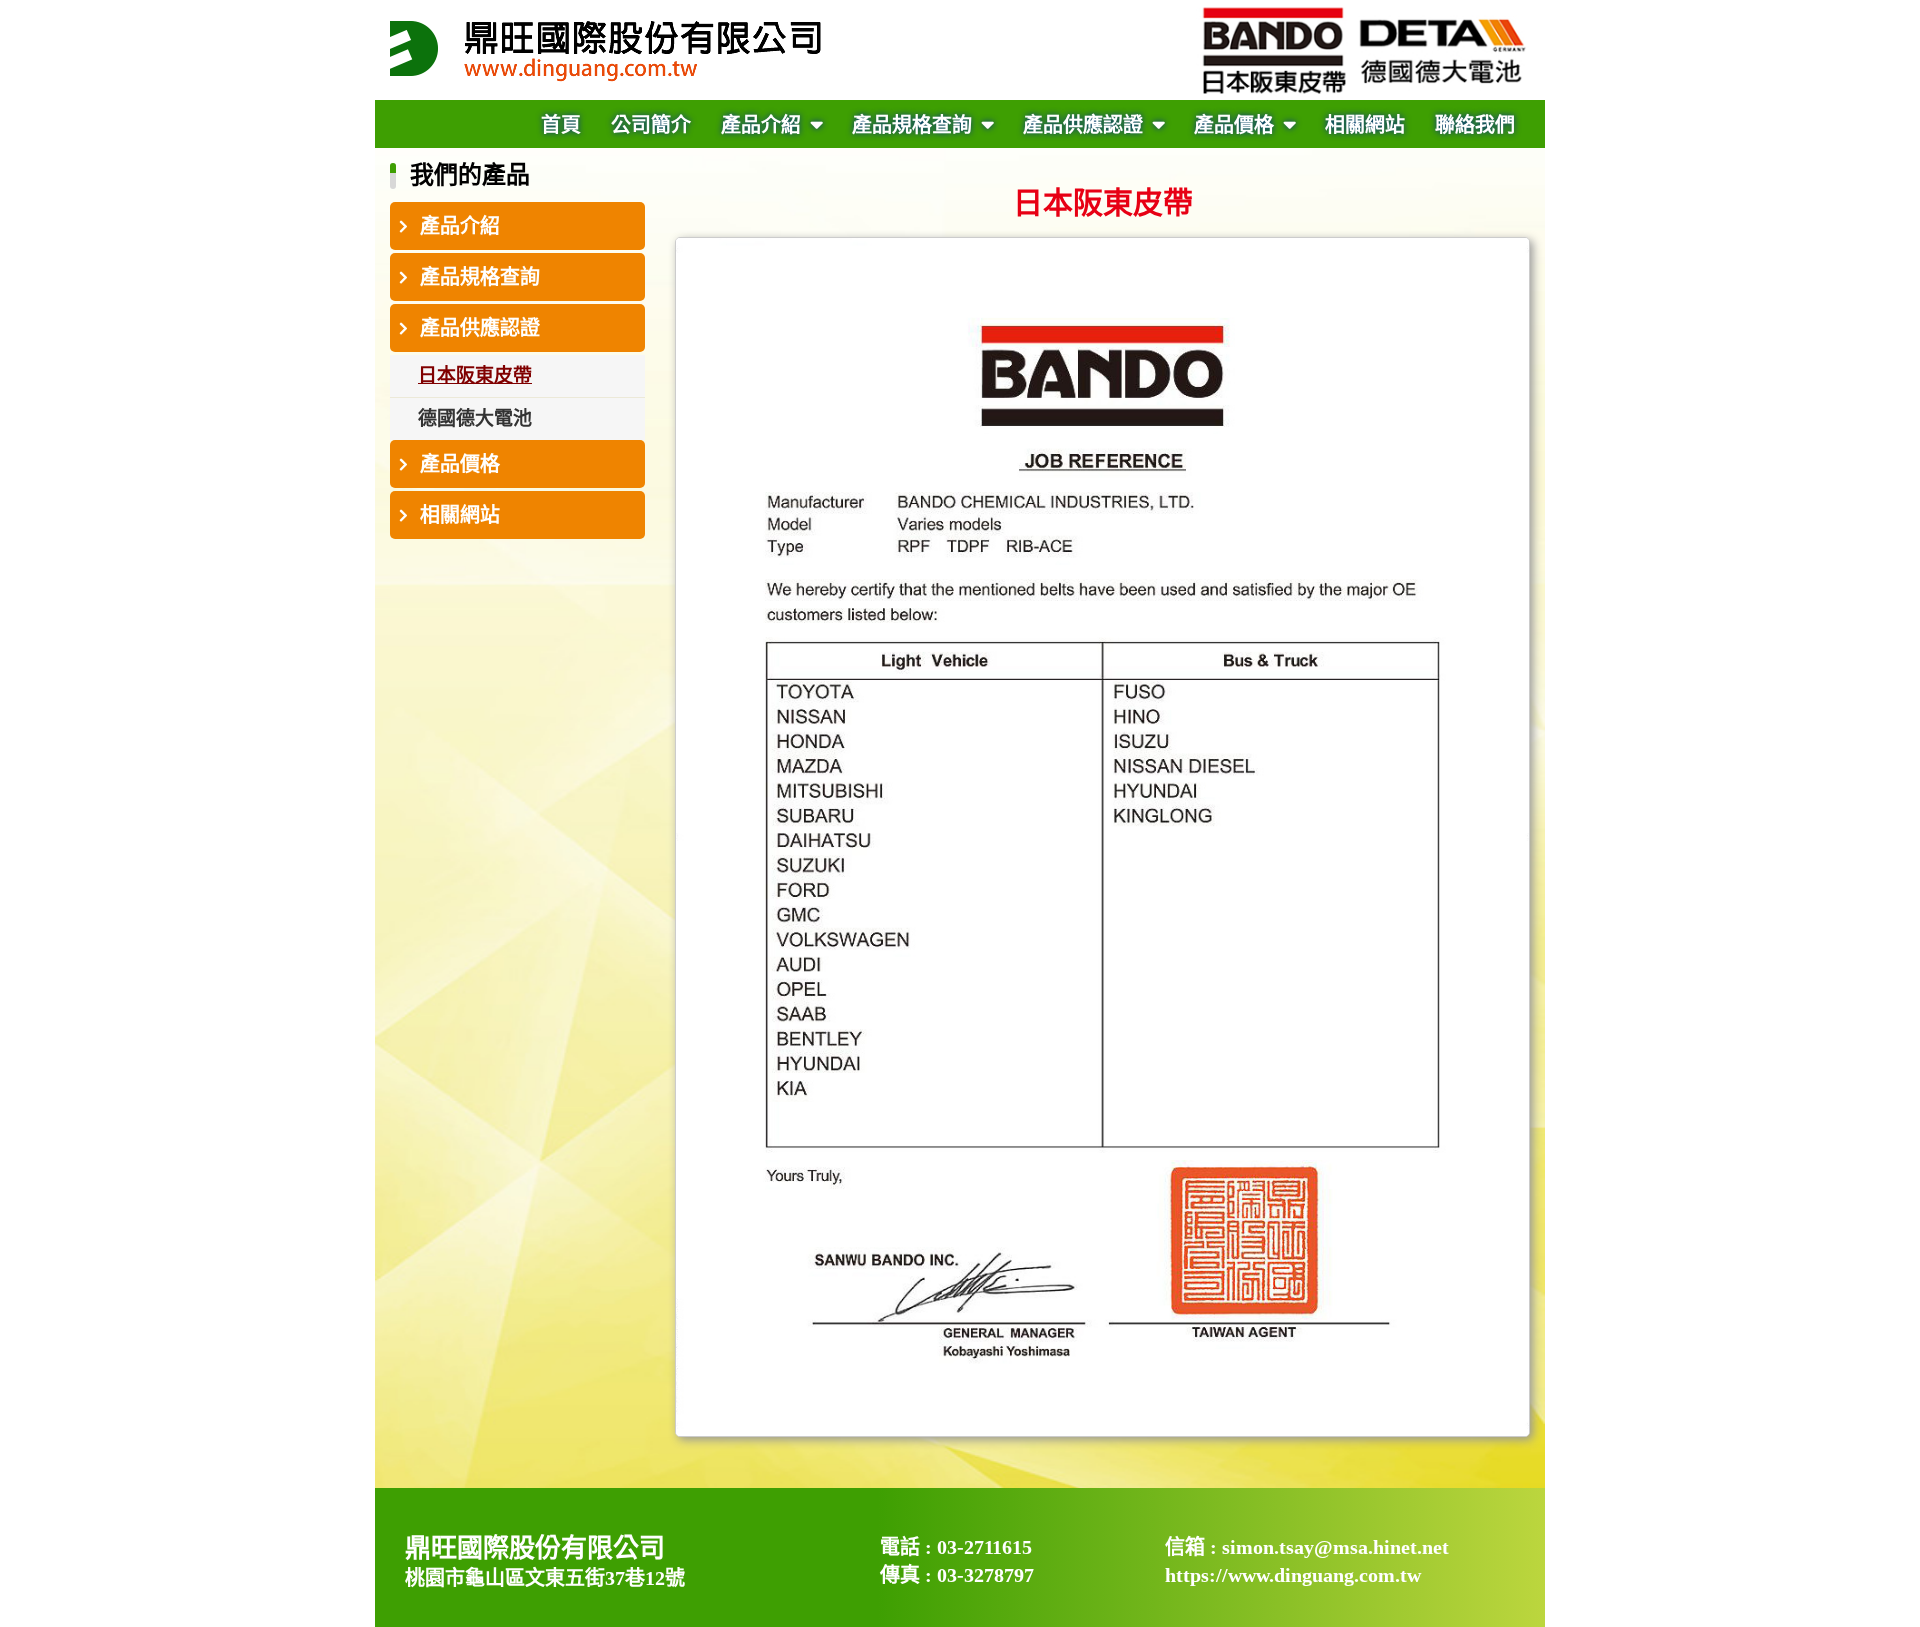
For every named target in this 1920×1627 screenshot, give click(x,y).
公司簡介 (651, 125)
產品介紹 (763, 125)
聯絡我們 (1475, 125)
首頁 (561, 125)
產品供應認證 (1085, 125)
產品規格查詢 (914, 125)
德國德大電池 (475, 418)
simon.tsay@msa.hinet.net (1335, 1547)
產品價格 (1236, 125)
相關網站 (1365, 125)
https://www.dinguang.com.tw (1293, 1575)
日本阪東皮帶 (475, 375)
